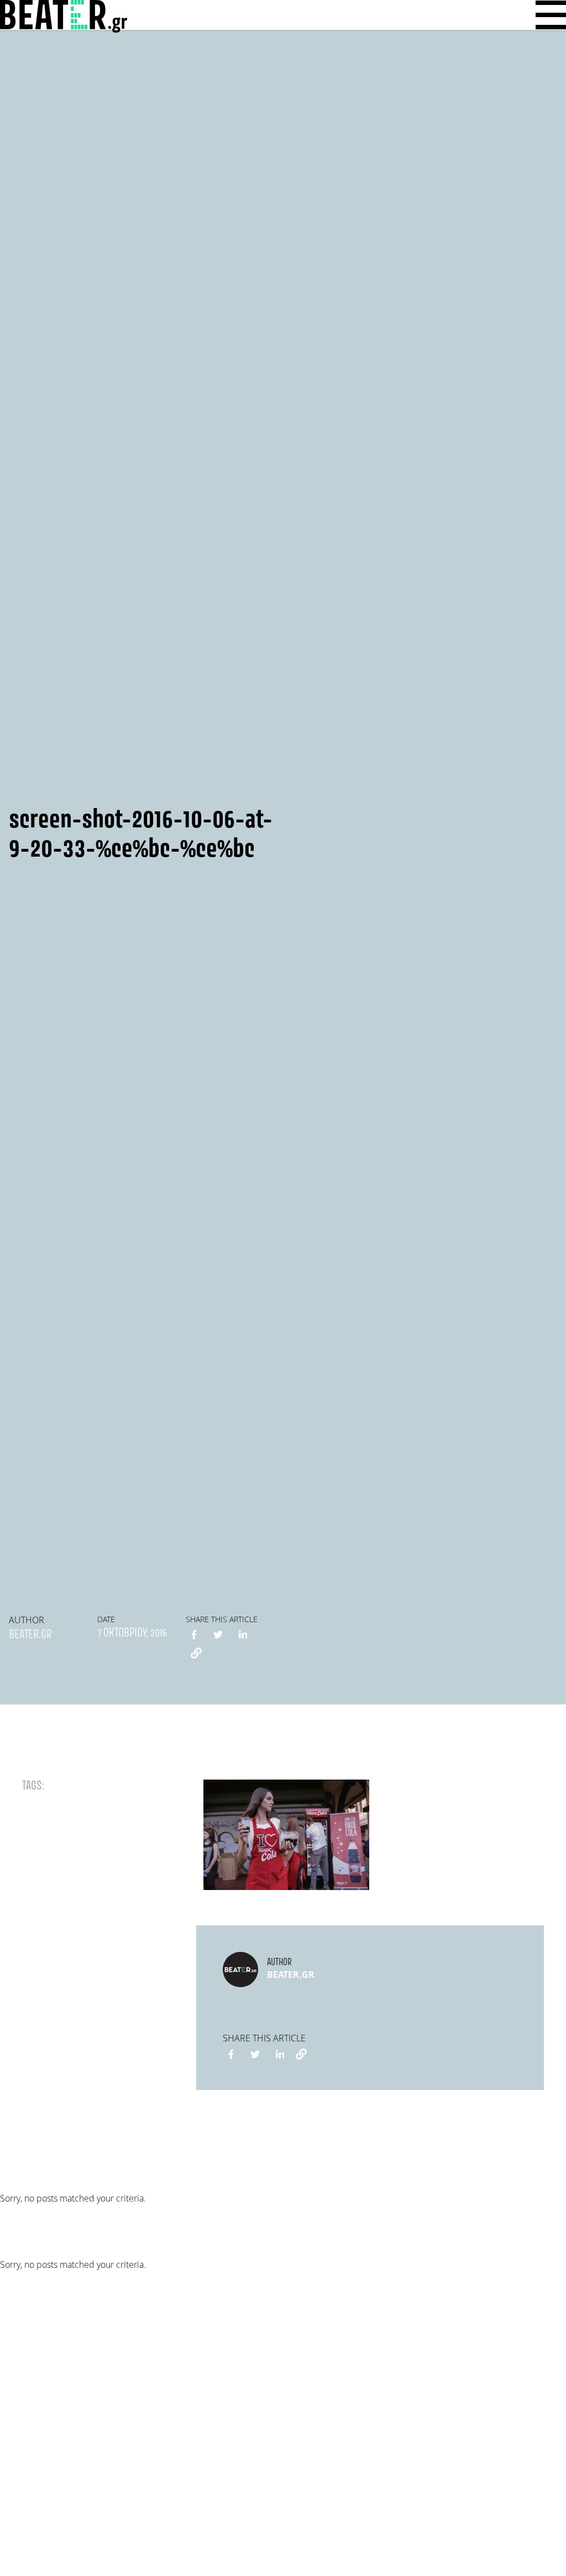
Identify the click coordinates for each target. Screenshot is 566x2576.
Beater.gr (30, 1635)
